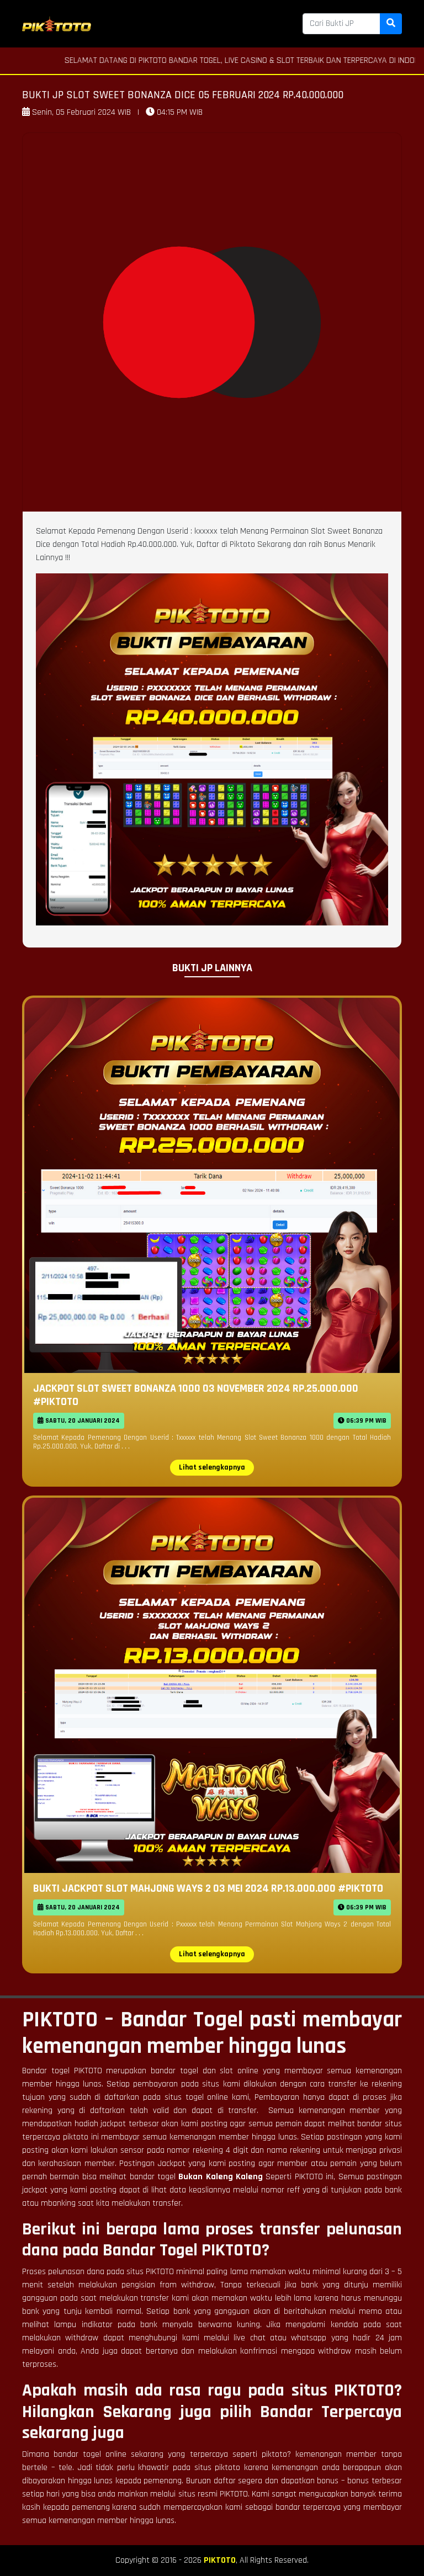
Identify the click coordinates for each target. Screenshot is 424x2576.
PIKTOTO (220, 2560)
